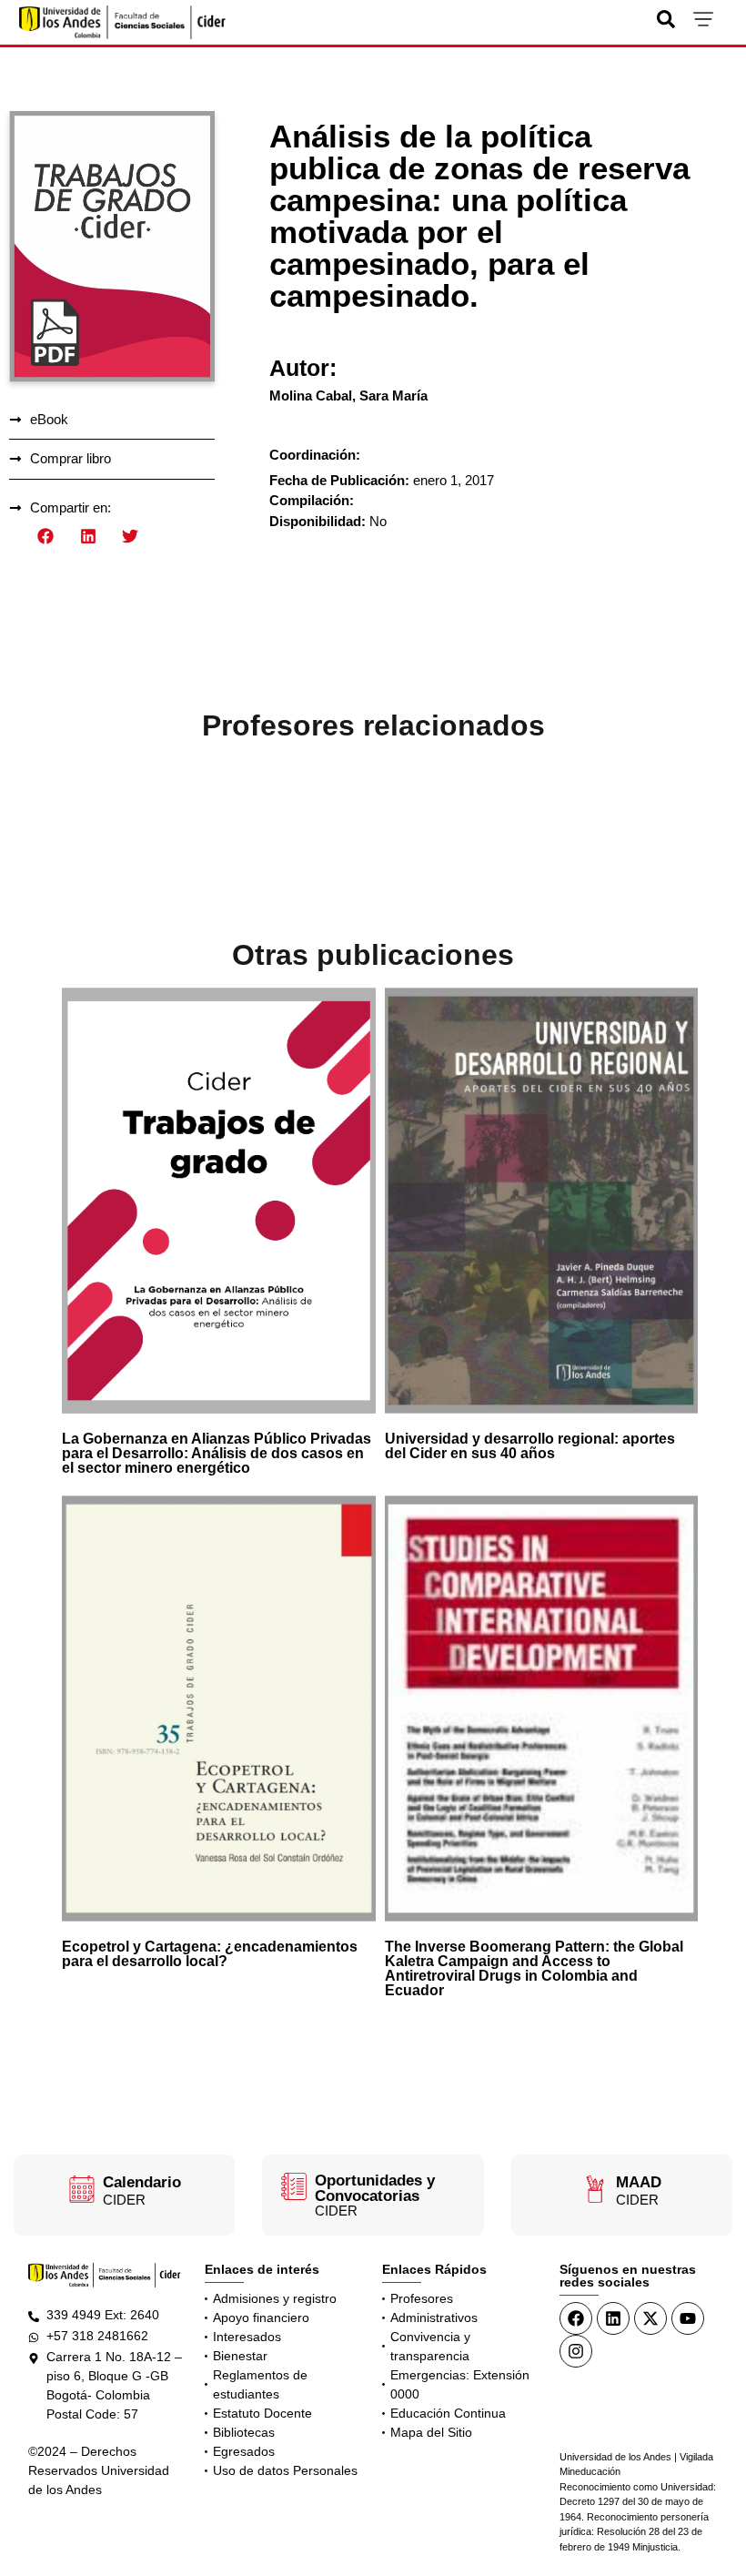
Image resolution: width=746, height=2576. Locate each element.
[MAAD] (595, 2189)
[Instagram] (576, 2351)
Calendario (142, 2182)
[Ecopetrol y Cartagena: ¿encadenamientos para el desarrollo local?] (218, 1709)
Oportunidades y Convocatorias (375, 2188)
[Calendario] (82, 2189)
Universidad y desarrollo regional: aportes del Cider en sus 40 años (530, 1446)
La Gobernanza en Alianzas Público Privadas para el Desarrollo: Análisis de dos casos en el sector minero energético (217, 1453)
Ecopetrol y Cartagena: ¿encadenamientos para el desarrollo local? (210, 1954)
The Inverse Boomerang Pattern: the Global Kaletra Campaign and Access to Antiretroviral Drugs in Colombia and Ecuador (534, 1968)
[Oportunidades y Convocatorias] (294, 2186)
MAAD (639, 2182)
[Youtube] (688, 2318)
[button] (46, 537)
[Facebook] (576, 2318)
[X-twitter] (650, 2318)
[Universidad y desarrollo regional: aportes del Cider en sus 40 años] (541, 1201)
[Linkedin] (613, 2318)
